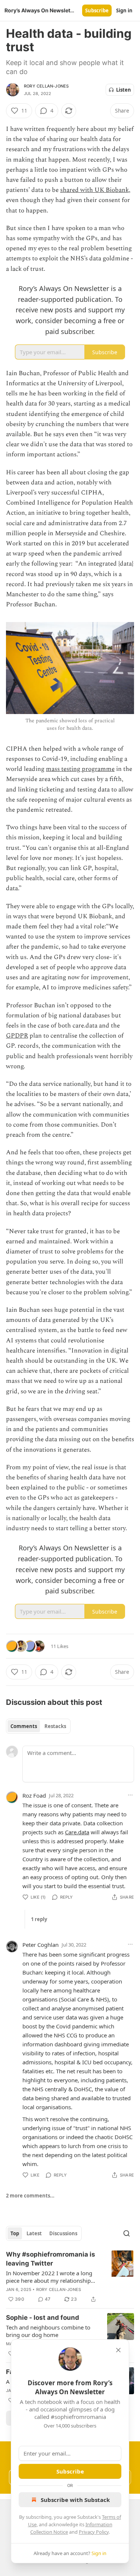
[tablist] (38, 1726)
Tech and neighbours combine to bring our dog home (48, 2331)
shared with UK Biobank (94, 190)
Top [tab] (15, 2233)
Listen (124, 90)
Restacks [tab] (55, 1726)
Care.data (77, 1832)
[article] (70, 2277)
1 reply (39, 1919)
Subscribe (97, 10)
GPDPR (17, 1036)
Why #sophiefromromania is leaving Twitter (51, 2259)
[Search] (127, 2233)
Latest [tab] (34, 2233)
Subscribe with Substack (75, 2500)
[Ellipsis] (130, 1795)
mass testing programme (80, 769)
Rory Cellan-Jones (46, 86)
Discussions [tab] (63, 2233)
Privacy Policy (94, 2532)
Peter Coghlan (41, 1945)
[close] (118, 2350)
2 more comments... (30, 2196)
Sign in (124, 10)
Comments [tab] (24, 1726)
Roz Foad (34, 1795)
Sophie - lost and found (43, 2318)
